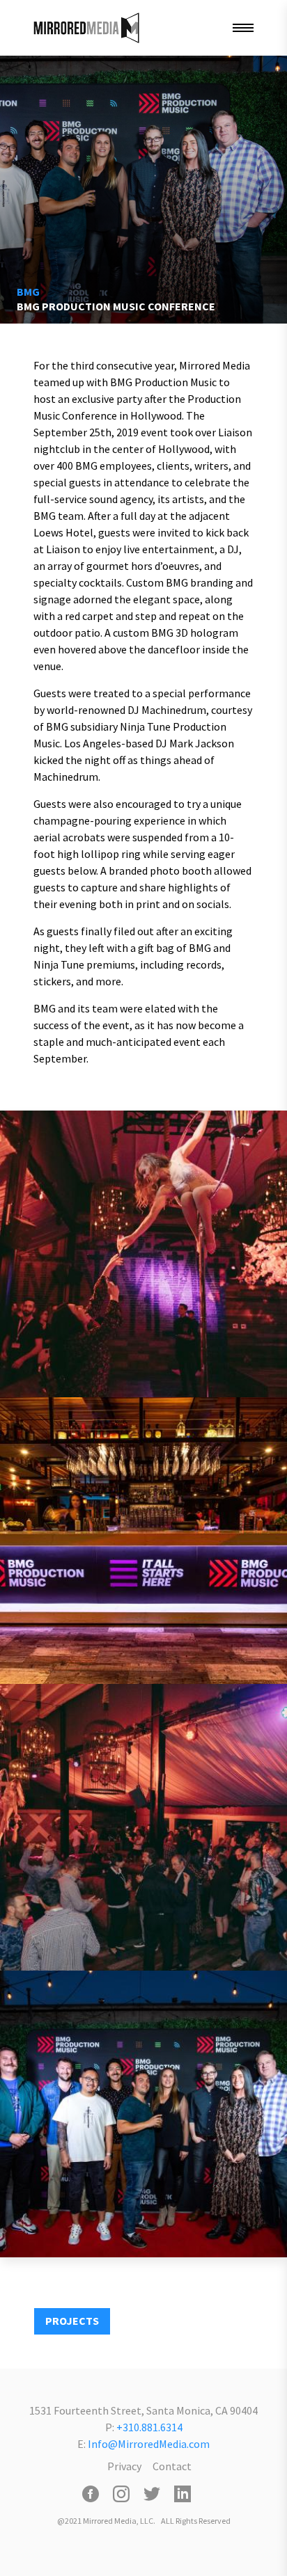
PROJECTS (72, 2321)
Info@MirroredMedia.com (149, 2444)
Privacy (124, 2466)
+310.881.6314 (149, 2427)
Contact (172, 2466)
